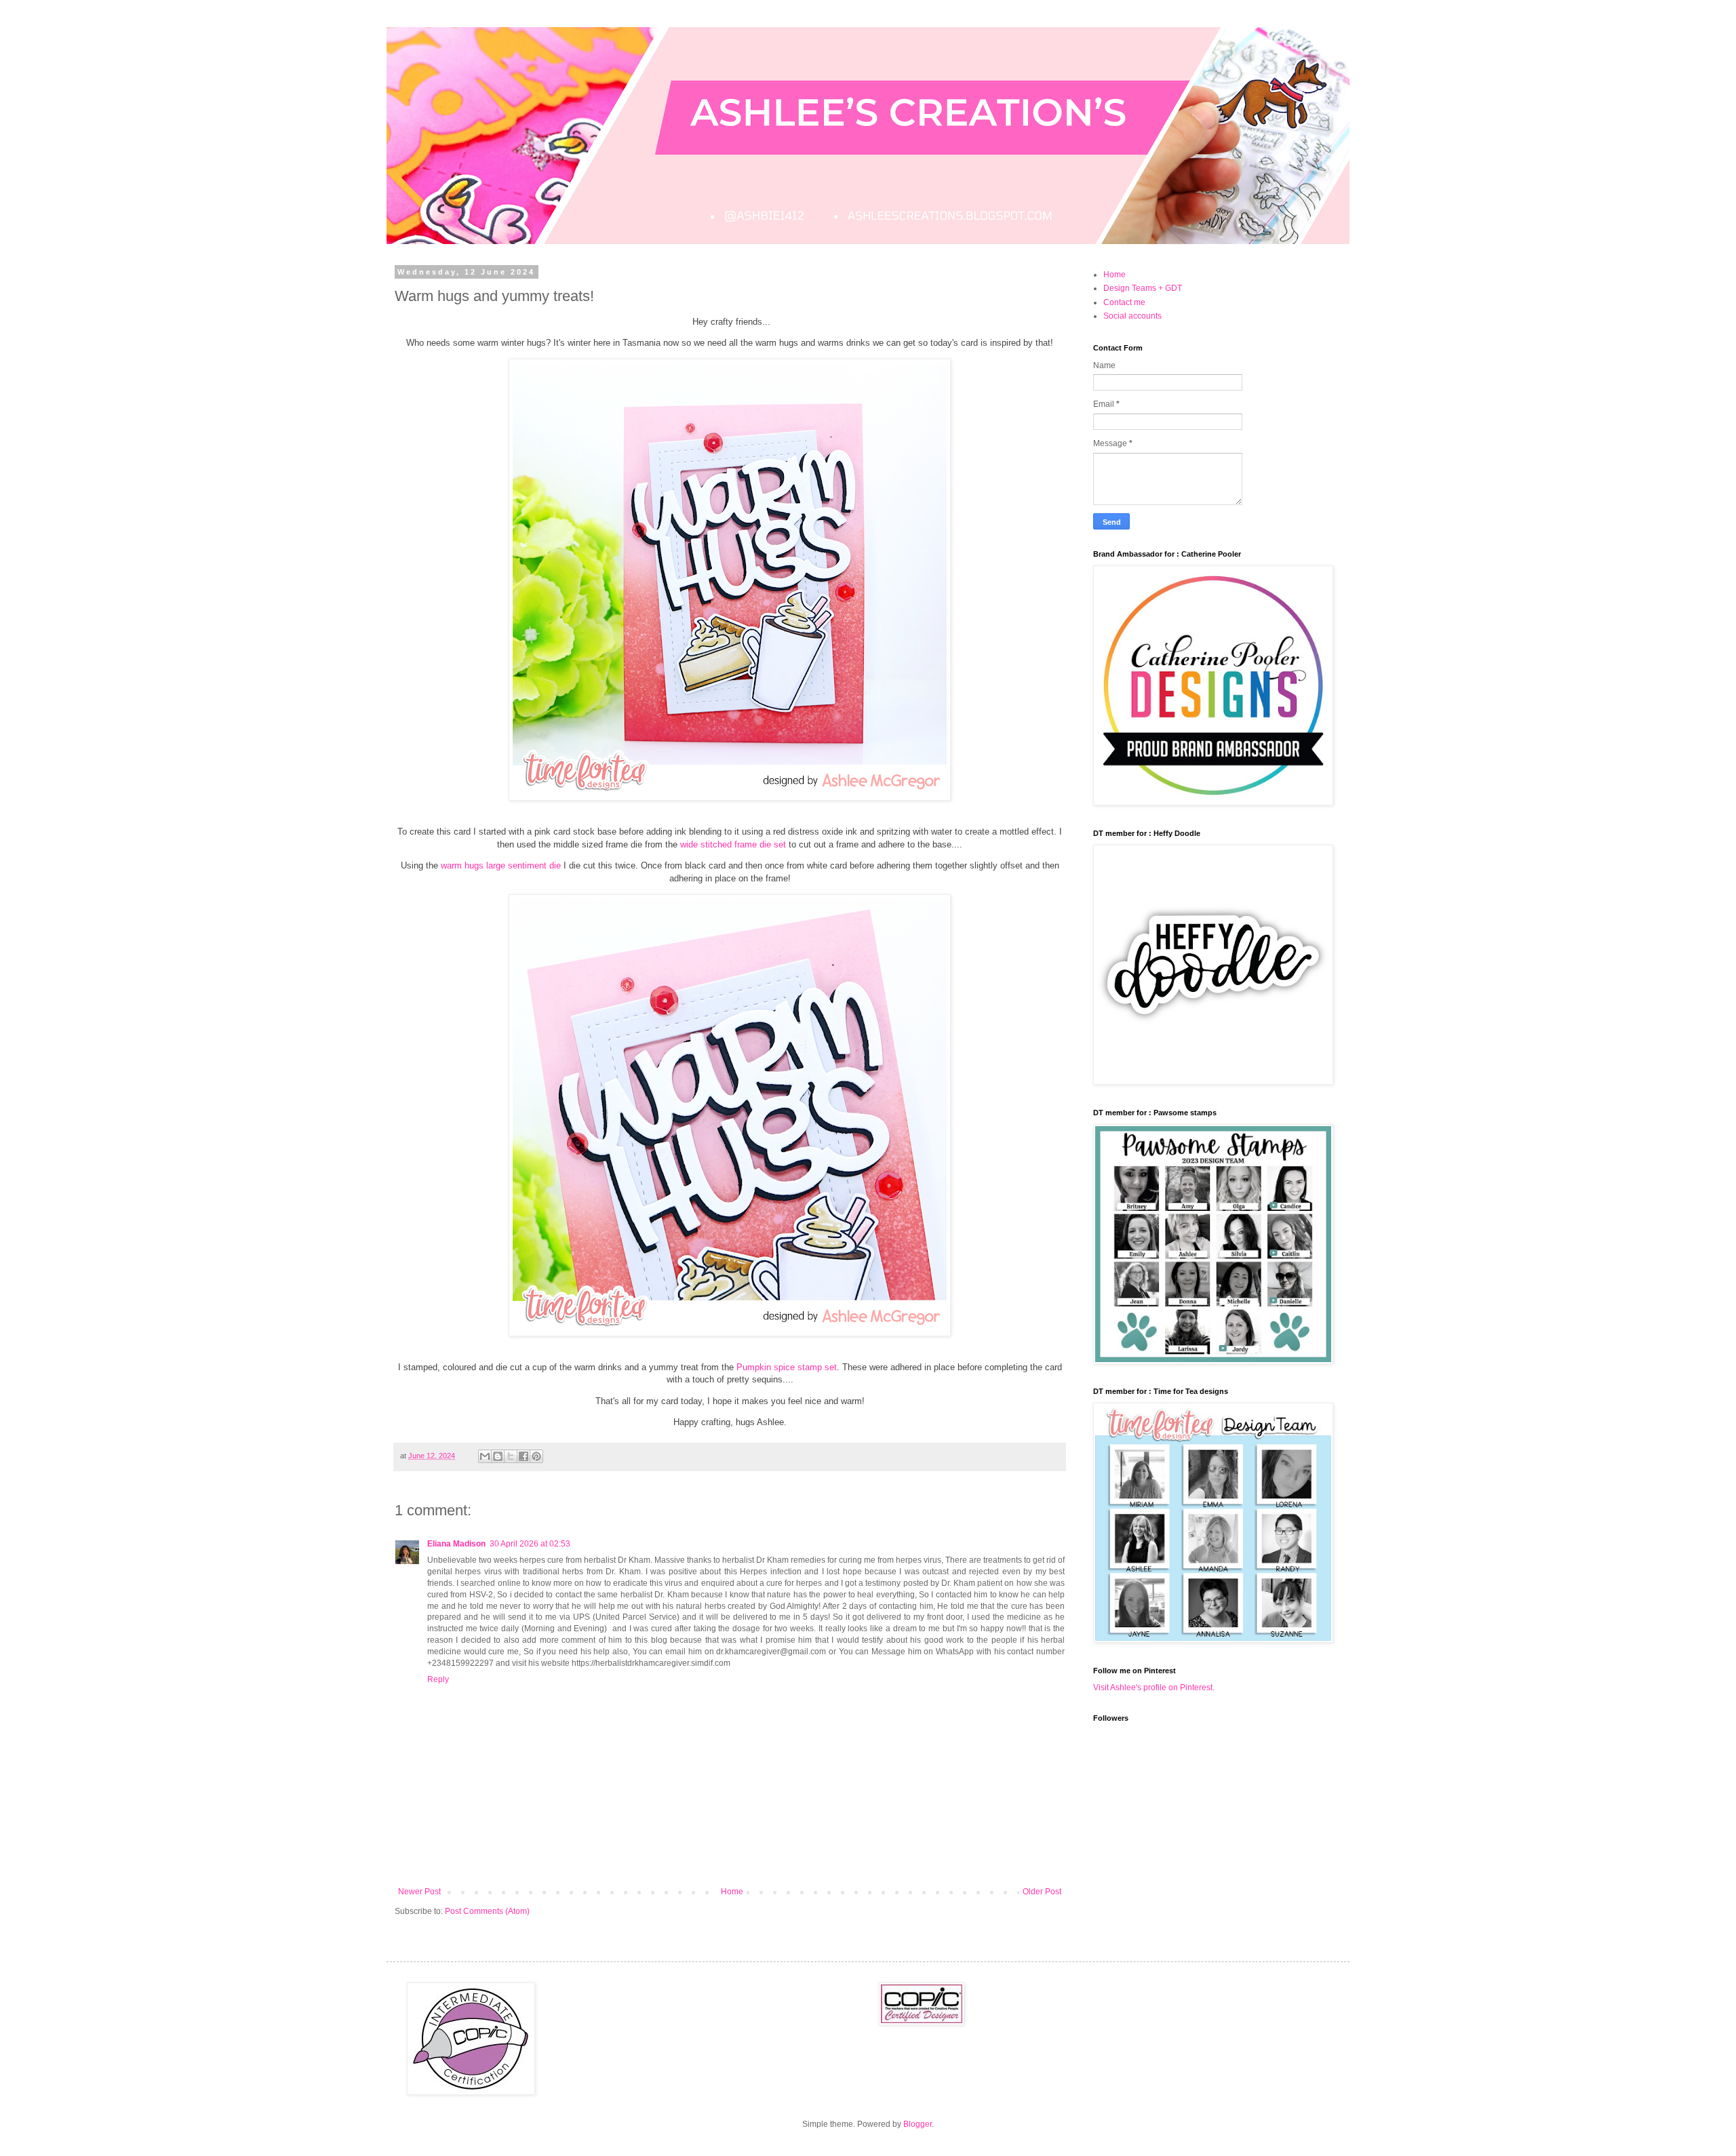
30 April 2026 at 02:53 (530, 1544)
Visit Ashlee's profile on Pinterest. (1154, 1688)
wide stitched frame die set (733, 844)
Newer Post (419, 1892)
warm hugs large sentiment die (501, 865)
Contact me (1124, 302)
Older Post (1042, 1892)
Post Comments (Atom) (487, 1911)
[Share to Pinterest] (536, 1456)
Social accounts (1132, 316)
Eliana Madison (456, 1544)
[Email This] (485, 1456)
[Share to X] (511, 1456)
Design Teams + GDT (1143, 288)
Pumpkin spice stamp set (787, 1367)
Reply (438, 1679)
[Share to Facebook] (524, 1456)
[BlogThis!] (498, 1456)
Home (732, 1892)
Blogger (918, 2124)
